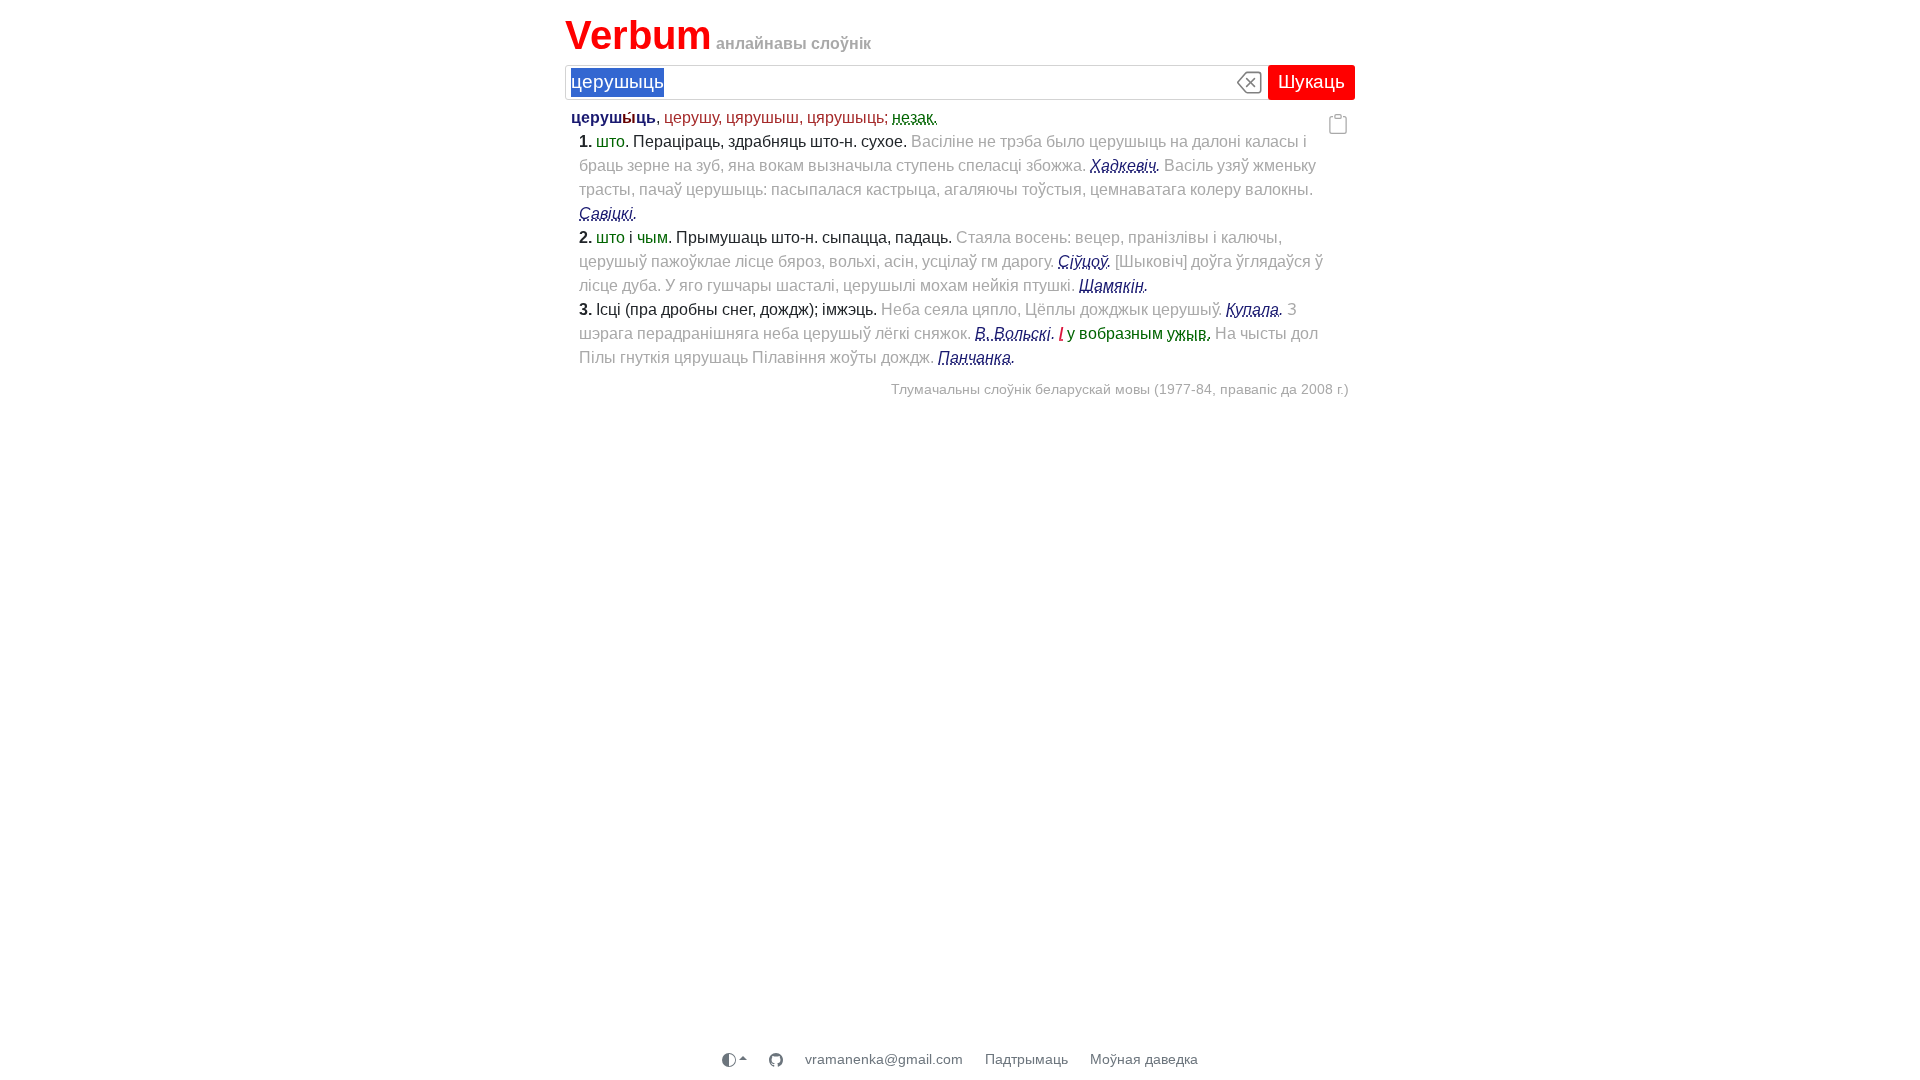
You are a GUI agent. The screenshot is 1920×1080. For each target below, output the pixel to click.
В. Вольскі (1013, 333)
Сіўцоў (1082, 261)
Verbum (638, 35)
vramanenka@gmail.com (884, 1059)
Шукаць (1311, 81)
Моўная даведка (1144, 1059)
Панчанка (974, 357)
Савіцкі (606, 213)
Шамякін (1111, 285)
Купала (1252, 309)
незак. (914, 117)
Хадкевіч (1123, 165)
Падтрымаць (1026, 1059)
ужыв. (1189, 333)
